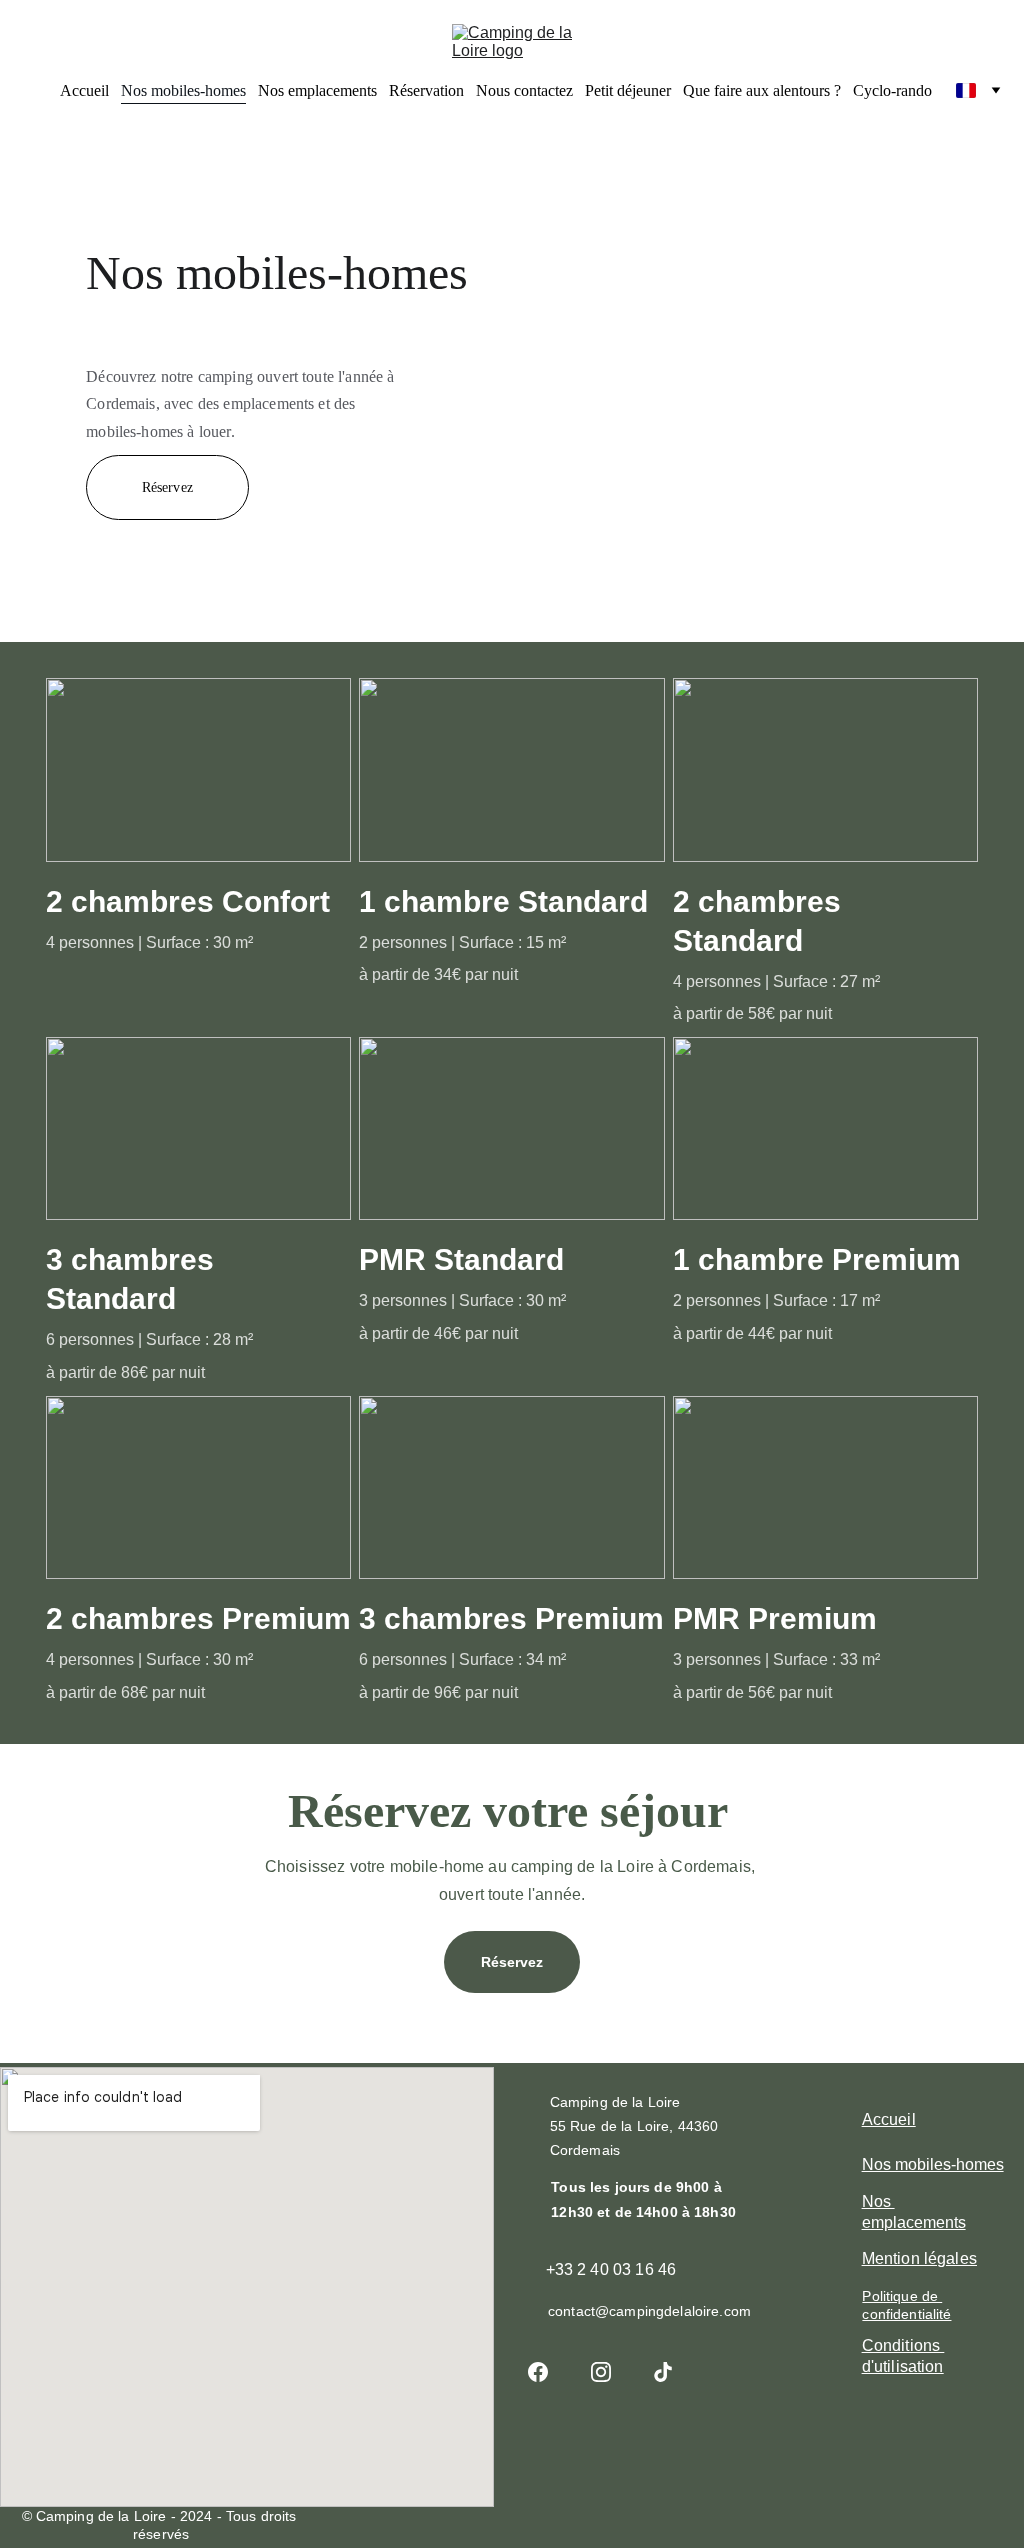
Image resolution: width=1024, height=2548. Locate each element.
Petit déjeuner (628, 90)
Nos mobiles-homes (183, 90)
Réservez (167, 487)
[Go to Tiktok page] (663, 2372)
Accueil (84, 90)
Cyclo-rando (892, 90)
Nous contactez (524, 90)
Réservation (426, 90)
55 (560, 2126)
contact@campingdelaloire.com (649, 2311)
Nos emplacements (317, 90)
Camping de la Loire (617, 2102)
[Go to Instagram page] (611, 2372)
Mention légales (919, 2258)
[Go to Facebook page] (548, 2372)
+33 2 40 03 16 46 (611, 2269)
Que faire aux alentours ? (762, 90)
